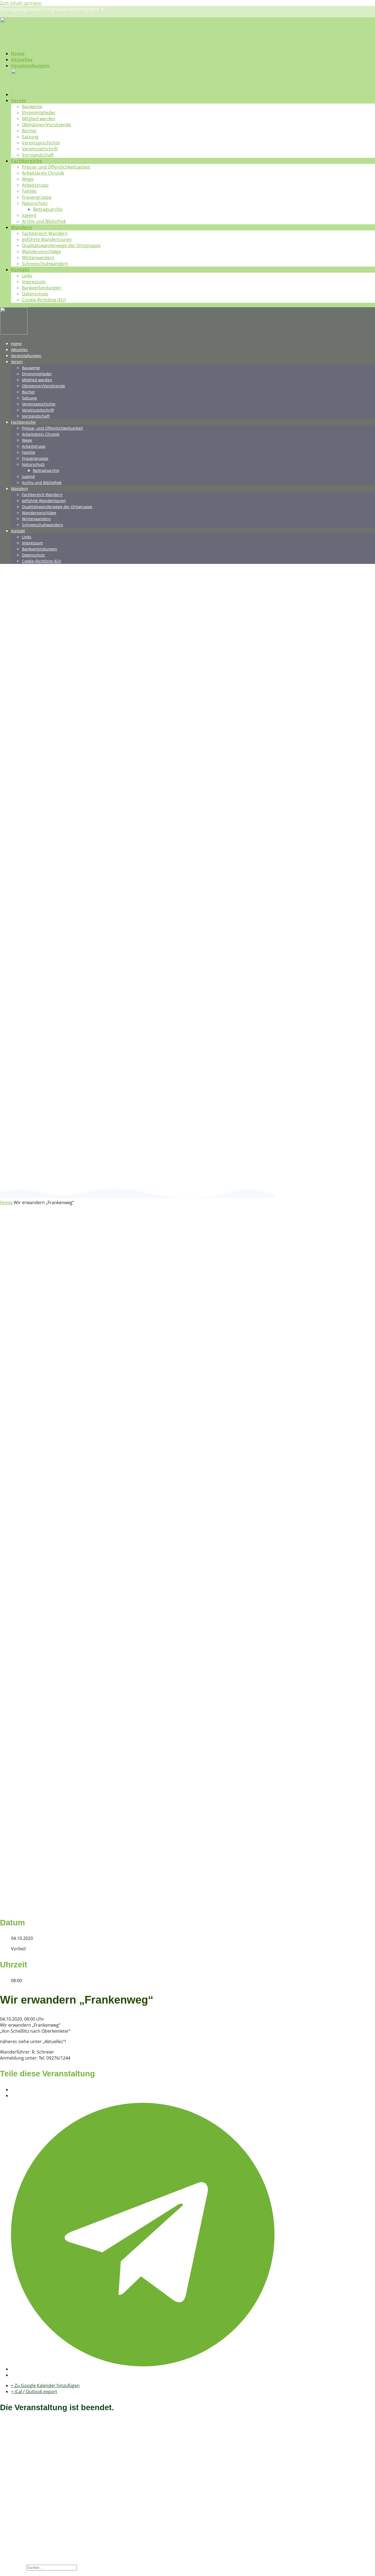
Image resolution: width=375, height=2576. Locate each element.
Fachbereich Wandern (45, 233)
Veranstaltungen (30, 66)
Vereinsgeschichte (41, 143)
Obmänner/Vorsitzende (46, 125)
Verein (19, 100)
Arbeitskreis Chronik (43, 173)
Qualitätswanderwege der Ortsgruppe (61, 245)
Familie (29, 191)
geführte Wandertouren (47, 239)
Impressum (34, 282)
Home (18, 54)
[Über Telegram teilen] (143, 2369)
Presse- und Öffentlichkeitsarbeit (56, 167)
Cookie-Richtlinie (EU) (44, 300)
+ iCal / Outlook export (34, 2392)
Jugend (29, 215)
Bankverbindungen (42, 288)
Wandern (22, 227)
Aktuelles (22, 60)
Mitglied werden (39, 119)
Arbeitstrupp (35, 185)
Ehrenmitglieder (39, 113)
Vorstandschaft (38, 155)
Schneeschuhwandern (45, 264)
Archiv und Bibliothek (44, 221)
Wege (28, 179)
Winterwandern (38, 258)
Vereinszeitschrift (40, 149)
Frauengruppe (37, 197)
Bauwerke (32, 107)
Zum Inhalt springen (21, 3)
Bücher (29, 131)
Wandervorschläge (41, 251)
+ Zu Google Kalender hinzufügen (45, 2385)
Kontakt (20, 270)
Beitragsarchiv (48, 209)
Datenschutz (35, 294)
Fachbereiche (27, 161)
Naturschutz (35, 203)
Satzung (30, 137)
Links (27, 276)
